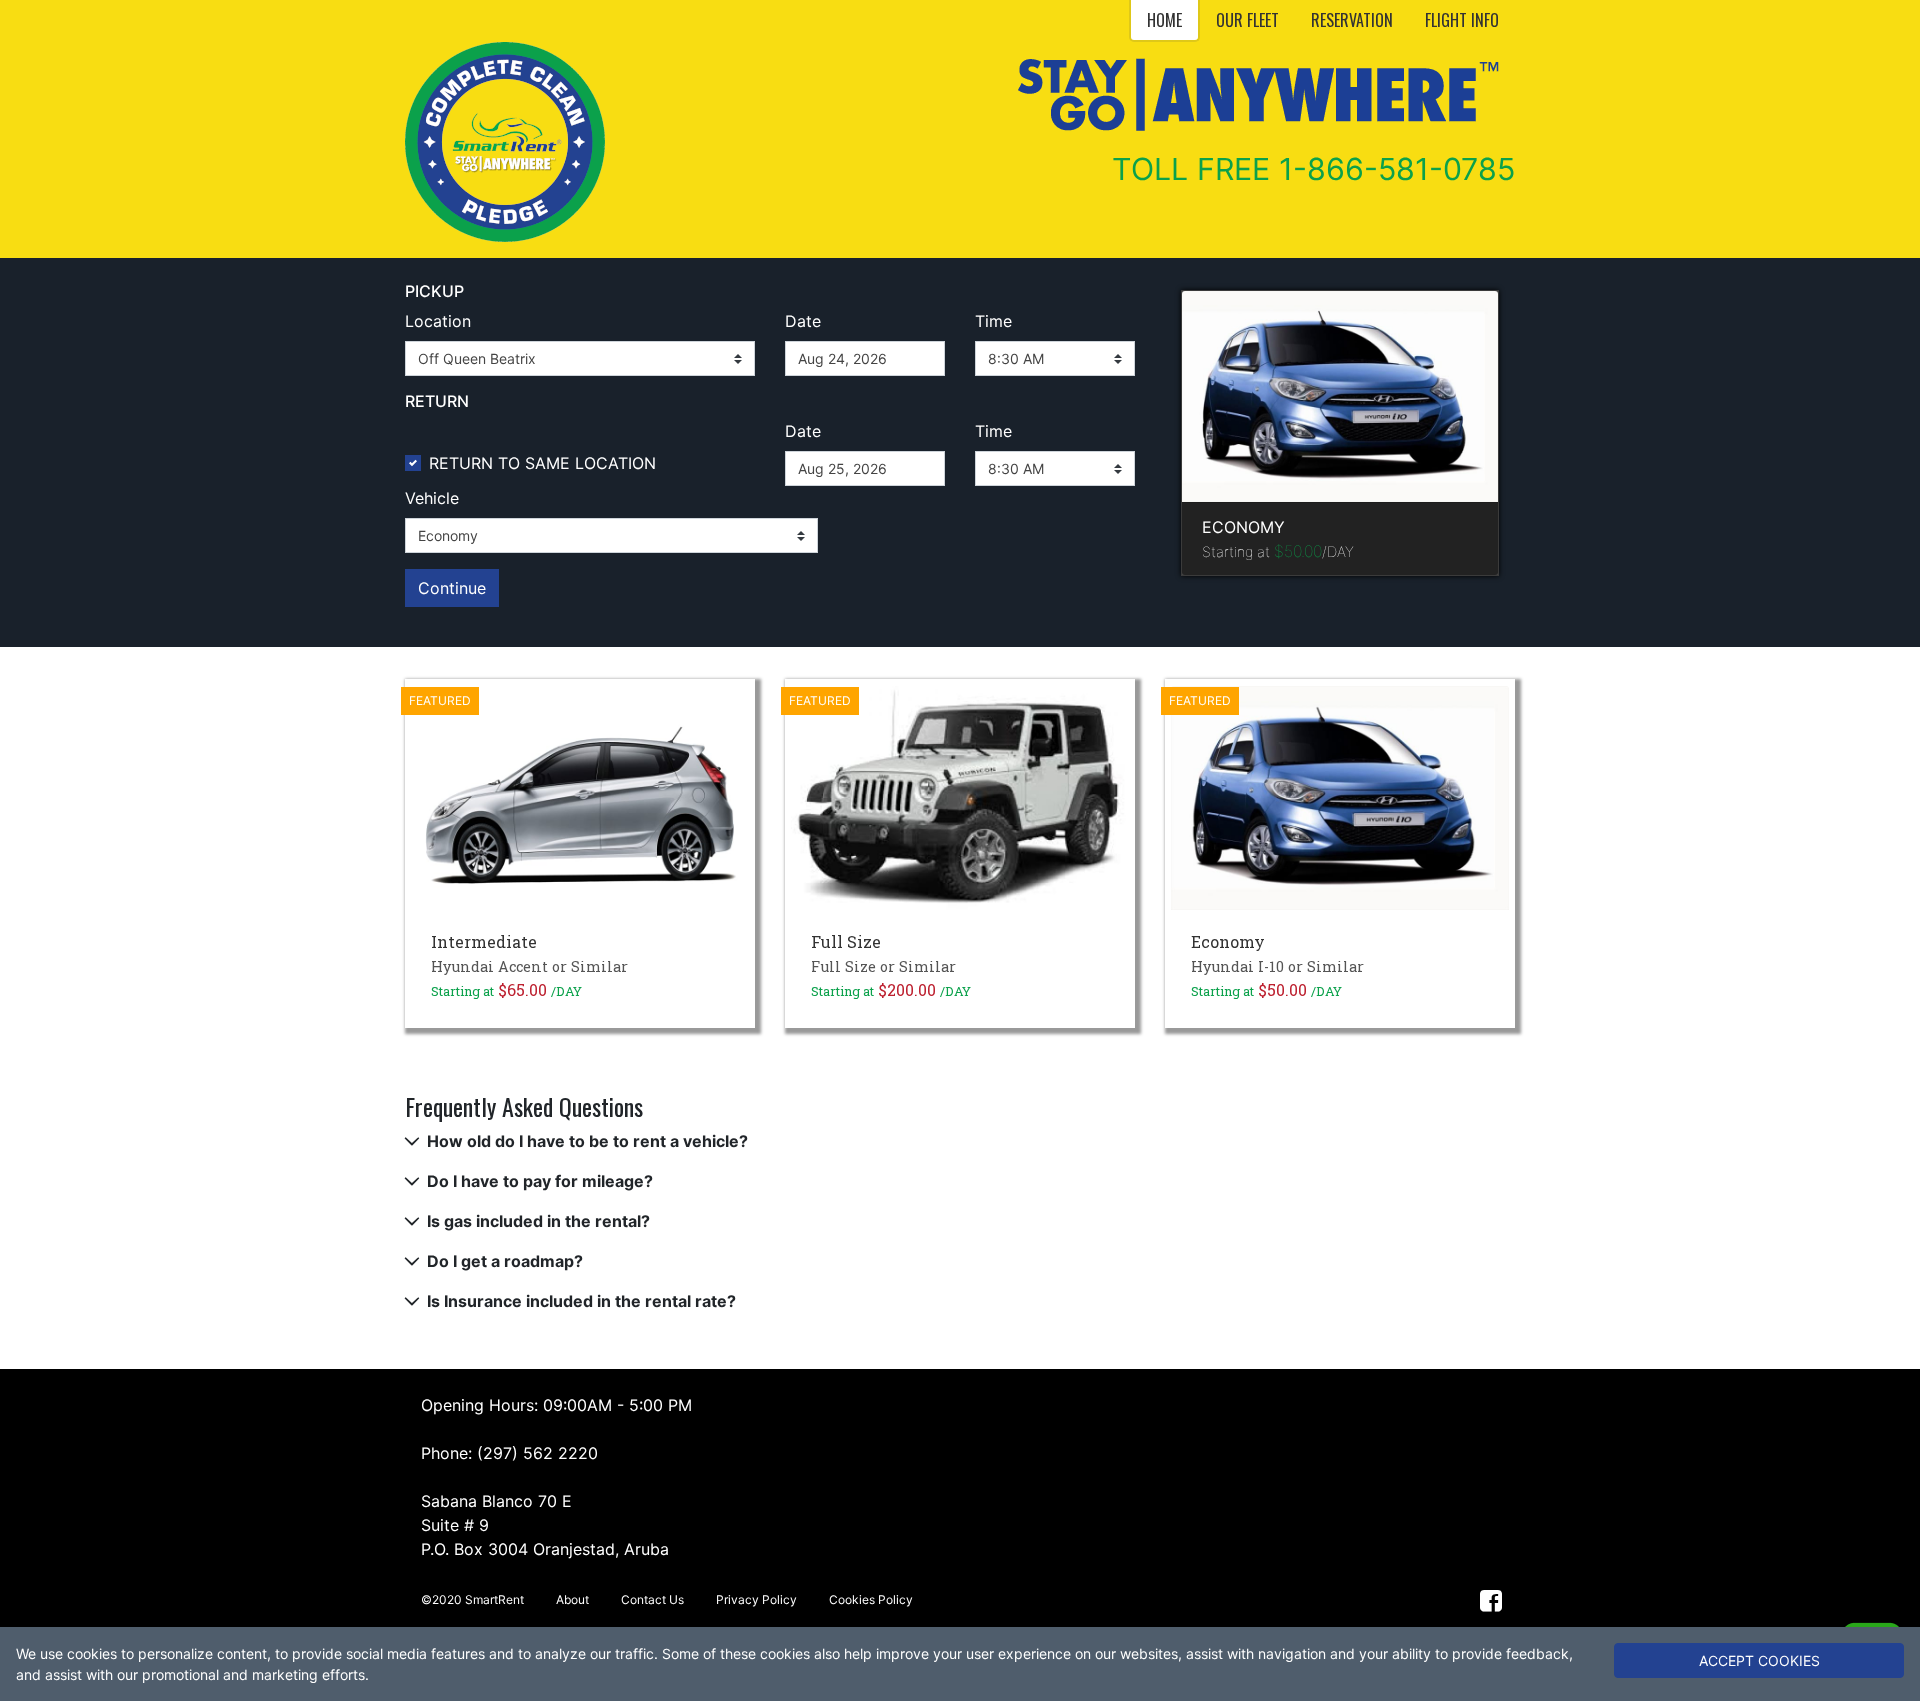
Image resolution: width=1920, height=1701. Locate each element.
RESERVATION (1352, 20)
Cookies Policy (871, 1599)
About (572, 1599)
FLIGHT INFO (1462, 20)
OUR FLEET (1247, 20)
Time (993, 321)
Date (803, 321)
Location (438, 321)
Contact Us (652, 1599)
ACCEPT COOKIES (1759, 1660)
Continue (452, 588)
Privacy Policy (756, 1599)
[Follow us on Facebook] (1491, 1599)
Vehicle (432, 498)
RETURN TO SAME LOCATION (542, 463)
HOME (1164, 20)
